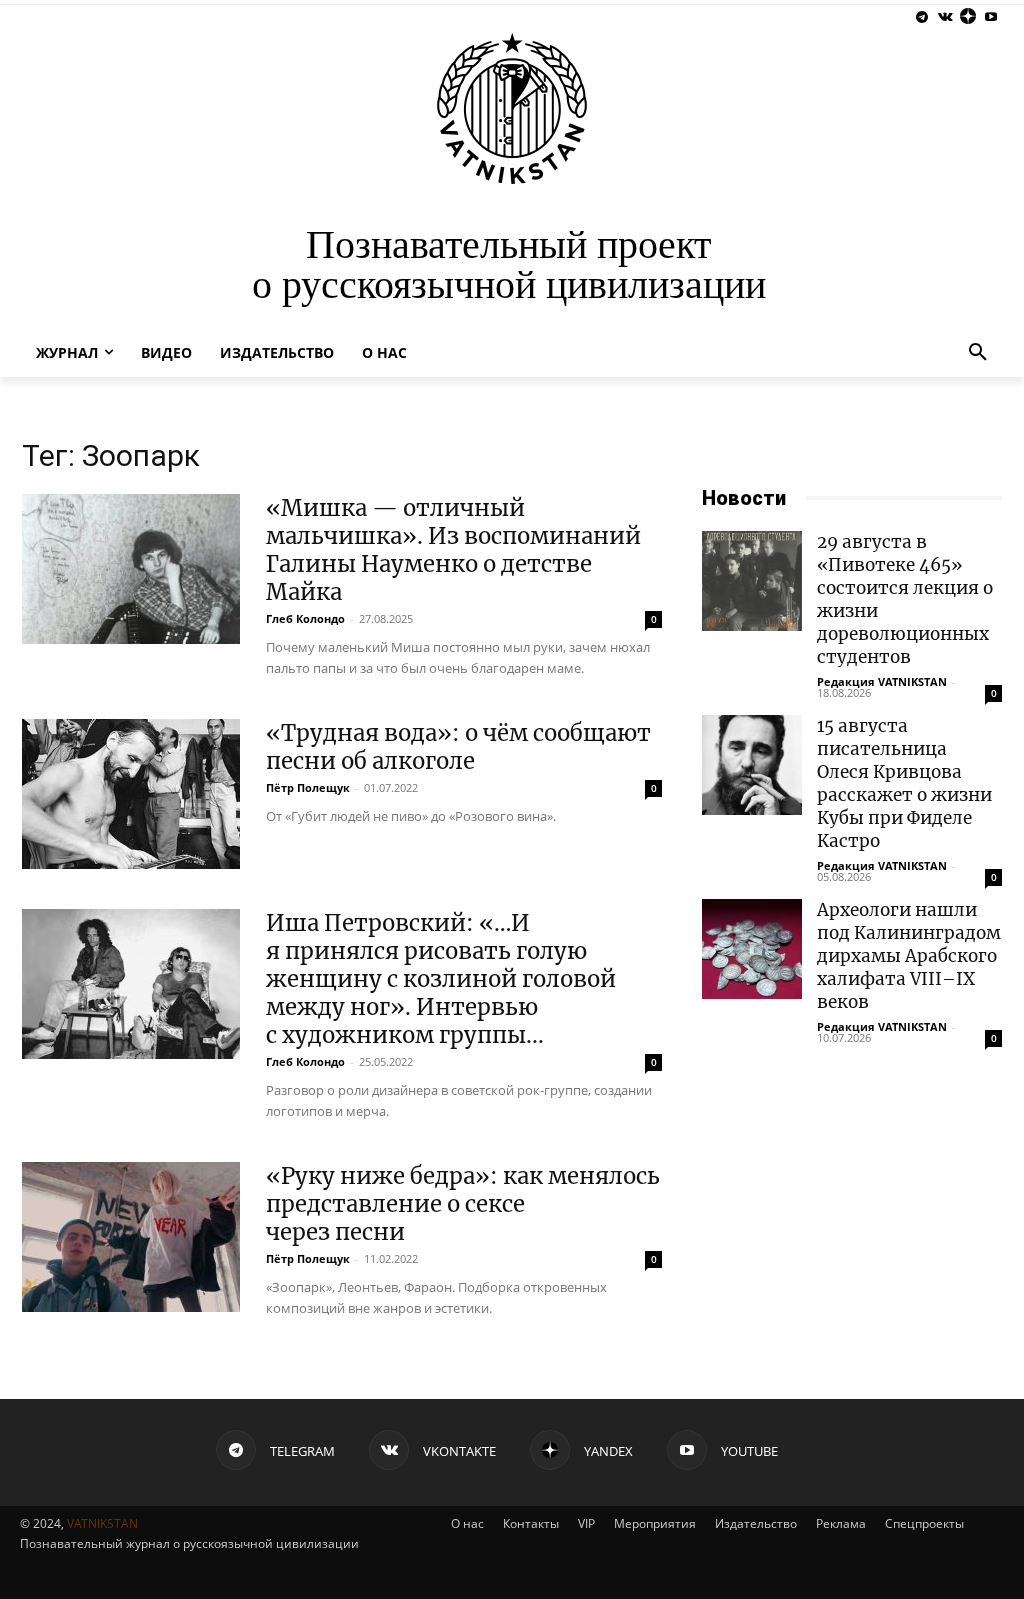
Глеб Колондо (305, 618)
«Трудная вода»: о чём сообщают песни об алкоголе (458, 747)
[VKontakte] (945, 17)
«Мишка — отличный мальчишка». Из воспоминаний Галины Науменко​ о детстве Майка (453, 550)
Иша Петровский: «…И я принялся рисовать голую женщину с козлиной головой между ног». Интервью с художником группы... (441, 979)
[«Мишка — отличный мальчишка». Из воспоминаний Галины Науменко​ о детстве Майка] (131, 569)
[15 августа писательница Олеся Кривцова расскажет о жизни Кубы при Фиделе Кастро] (752, 765)
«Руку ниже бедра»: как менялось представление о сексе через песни (463, 1204)
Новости (744, 498)
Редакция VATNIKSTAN (882, 681)
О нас (467, 1523)
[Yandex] (967, 17)
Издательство (756, 1523)
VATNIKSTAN (102, 1523)
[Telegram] (922, 17)
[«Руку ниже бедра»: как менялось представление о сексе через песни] (131, 1237)
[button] (978, 353)
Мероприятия (655, 1523)
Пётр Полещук (308, 787)
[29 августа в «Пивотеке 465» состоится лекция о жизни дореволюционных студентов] (752, 581)
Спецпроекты (924, 1523)
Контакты (531, 1523)
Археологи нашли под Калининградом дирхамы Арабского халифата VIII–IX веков (909, 956)
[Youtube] (990, 17)
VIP (586, 1523)
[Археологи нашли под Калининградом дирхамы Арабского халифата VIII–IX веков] (752, 949)
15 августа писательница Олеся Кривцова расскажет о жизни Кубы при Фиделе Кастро (904, 783)
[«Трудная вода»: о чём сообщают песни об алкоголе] (131, 794)
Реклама (841, 1523)
